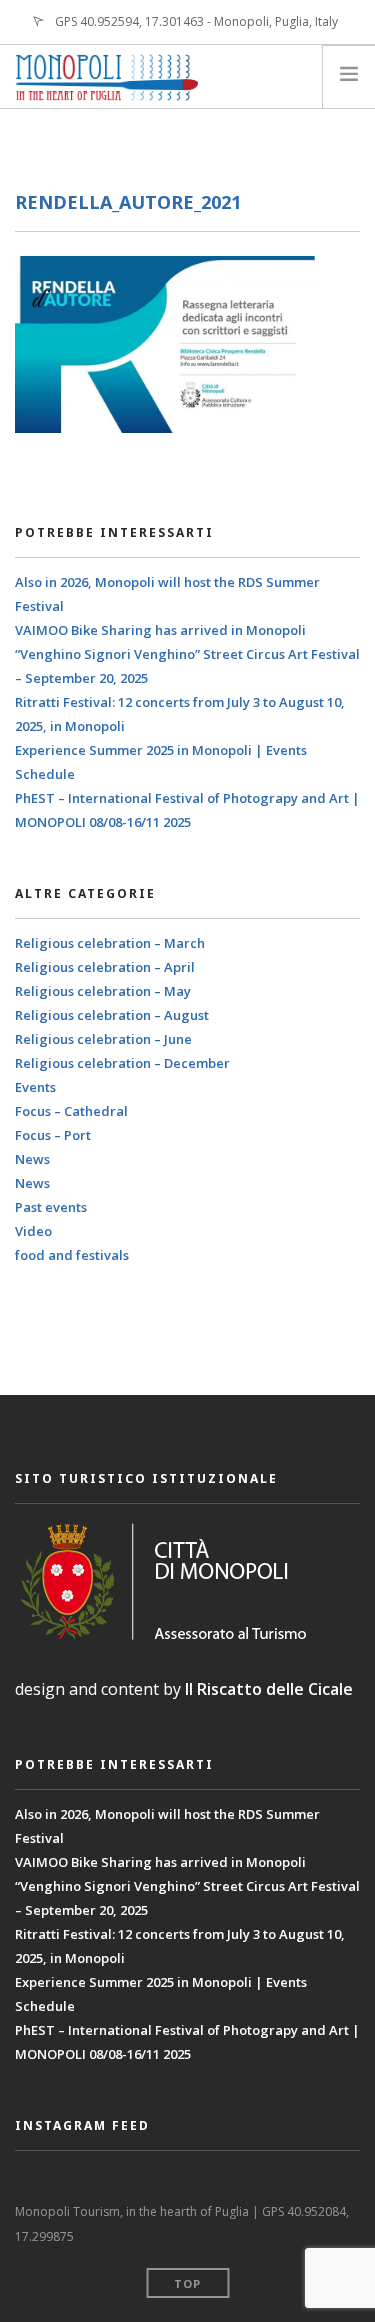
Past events (51, 1207)
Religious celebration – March (110, 943)
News (32, 1159)
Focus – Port (53, 1135)
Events (35, 1087)
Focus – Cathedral (71, 1111)
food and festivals (72, 1255)
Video (33, 1231)
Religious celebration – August (112, 1015)
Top (187, 2283)
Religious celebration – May (103, 991)
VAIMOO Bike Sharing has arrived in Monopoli (160, 630)
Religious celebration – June (103, 1039)
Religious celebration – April (105, 967)
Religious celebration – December (122, 1063)
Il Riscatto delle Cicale (269, 1689)
